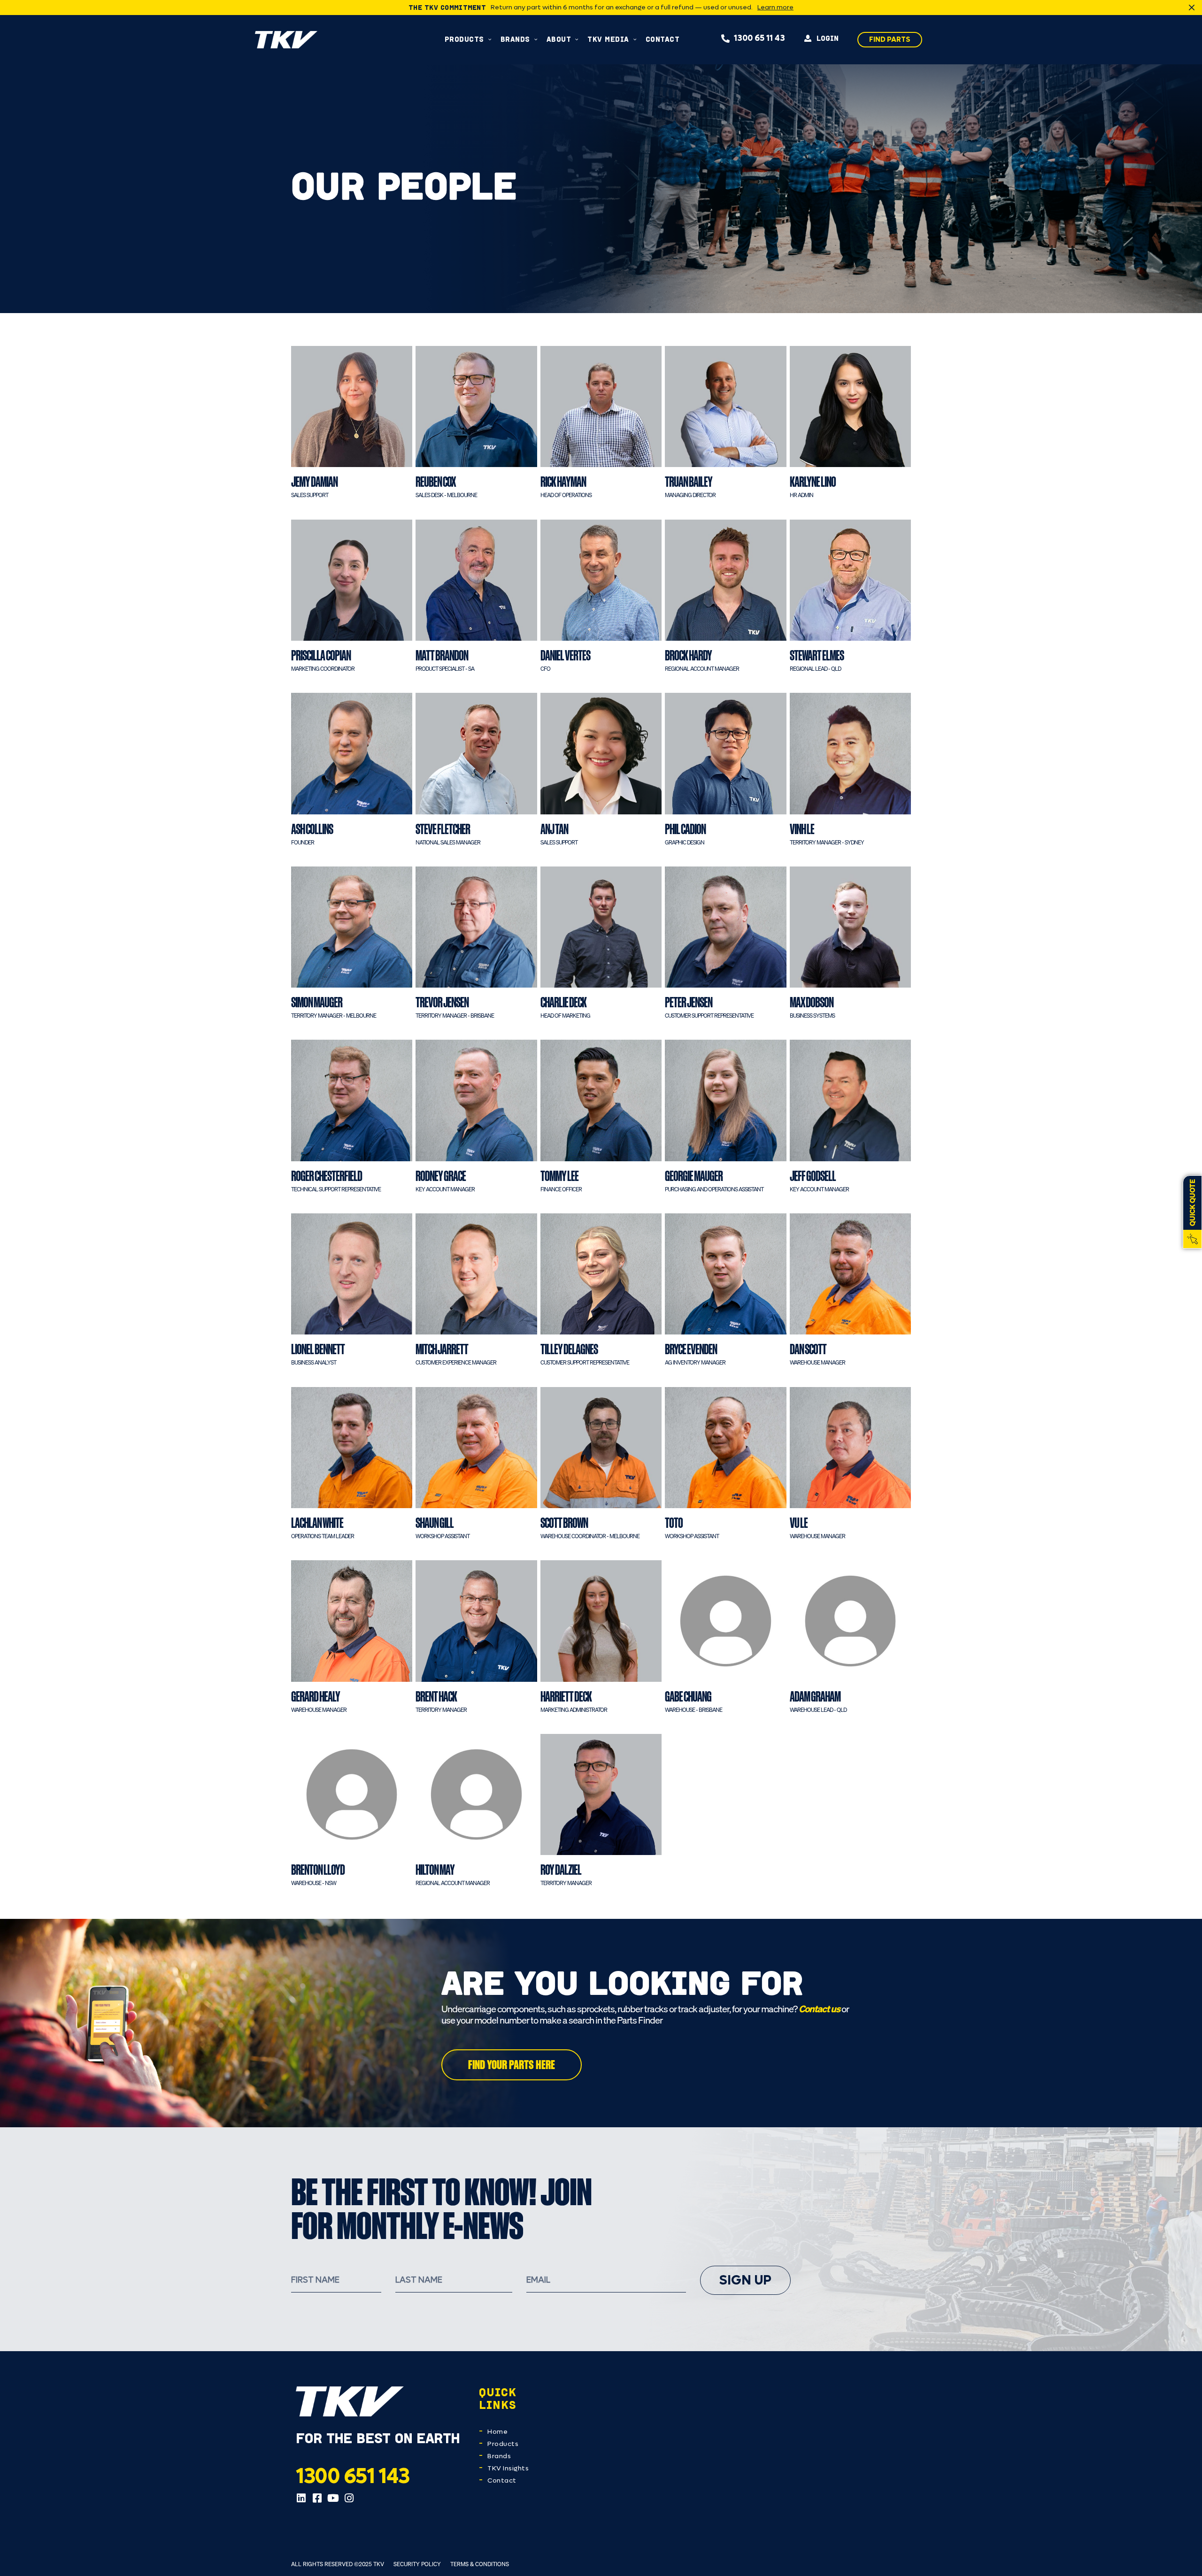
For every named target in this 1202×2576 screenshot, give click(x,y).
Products (503, 2444)
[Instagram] (349, 2498)
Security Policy (417, 2564)
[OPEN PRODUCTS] (490, 39)
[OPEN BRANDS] (536, 39)
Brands (499, 2456)
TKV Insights (508, 2468)
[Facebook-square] (317, 2498)
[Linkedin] (301, 2498)
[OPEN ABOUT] (577, 39)
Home (497, 2432)
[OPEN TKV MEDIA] (635, 39)
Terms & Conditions (480, 2564)
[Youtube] (333, 2498)
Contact (502, 2480)
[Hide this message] (1192, 8)
